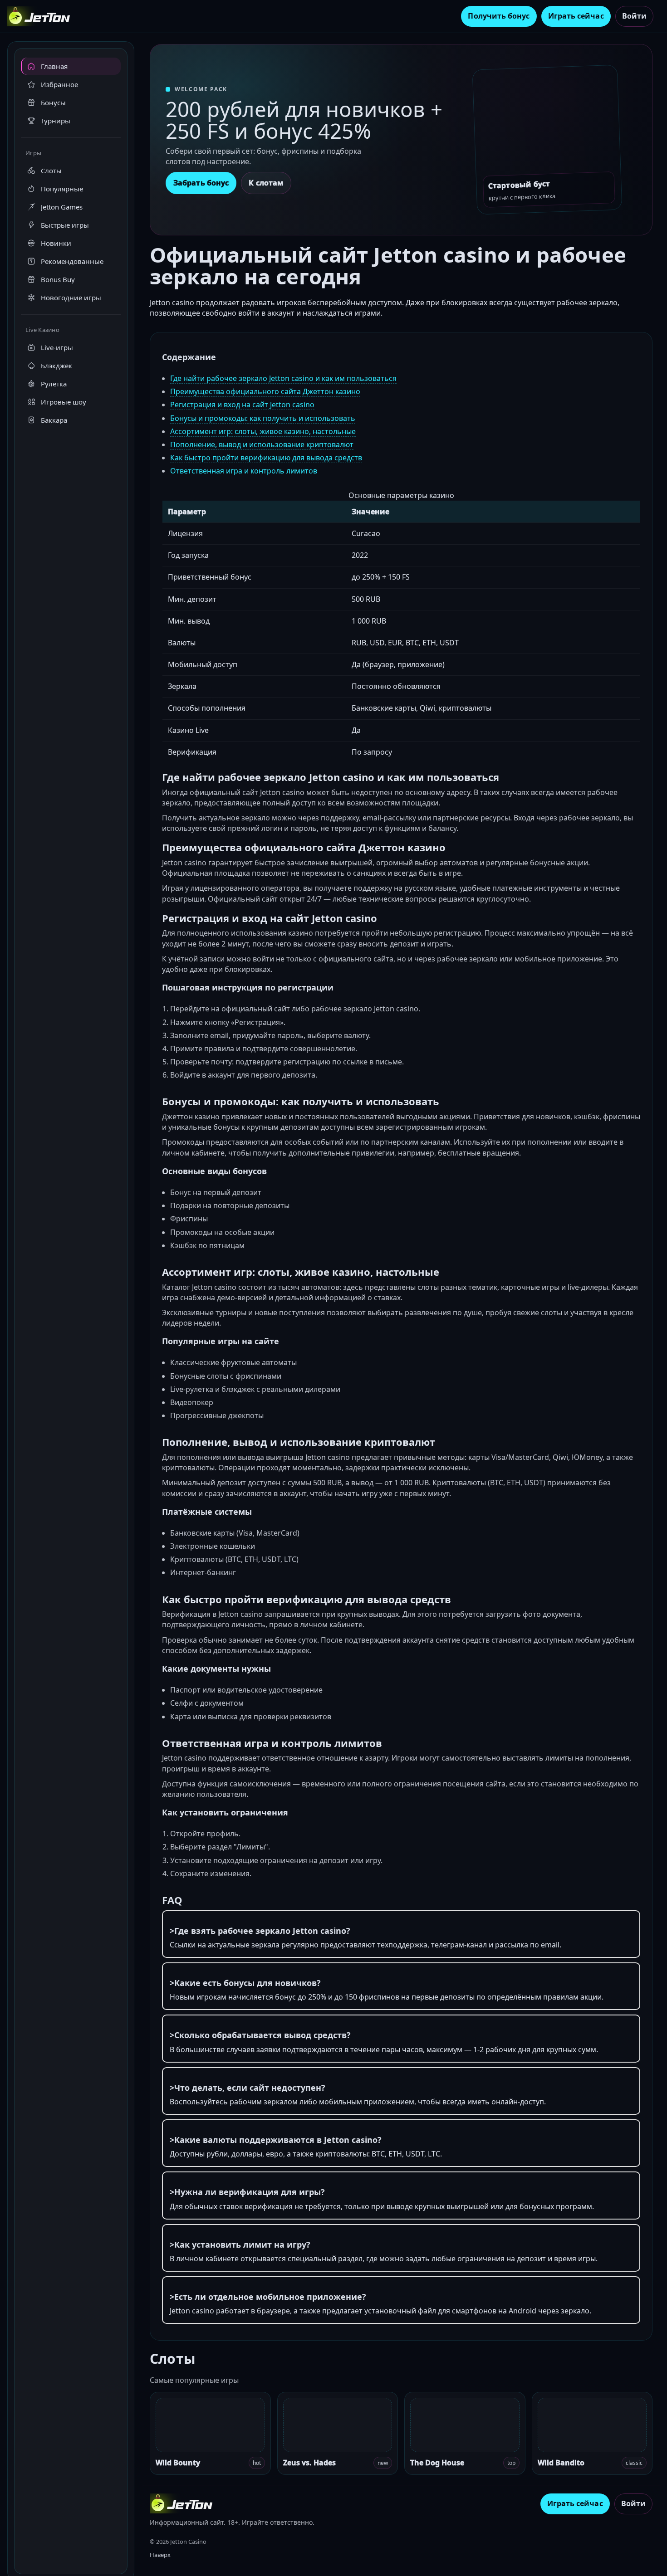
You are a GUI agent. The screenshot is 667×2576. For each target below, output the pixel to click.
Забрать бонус (201, 183)
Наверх (160, 2555)
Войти (634, 16)
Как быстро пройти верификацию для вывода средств (266, 458)
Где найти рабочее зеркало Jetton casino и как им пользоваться (283, 378)
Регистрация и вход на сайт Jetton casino (242, 405)
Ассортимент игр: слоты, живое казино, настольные (263, 431)
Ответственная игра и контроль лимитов (244, 471)
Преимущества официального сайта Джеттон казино (265, 391)
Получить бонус (499, 16)
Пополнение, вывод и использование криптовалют (262, 444)
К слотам (266, 183)
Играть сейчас (576, 16)
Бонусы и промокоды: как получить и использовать (263, 418)
